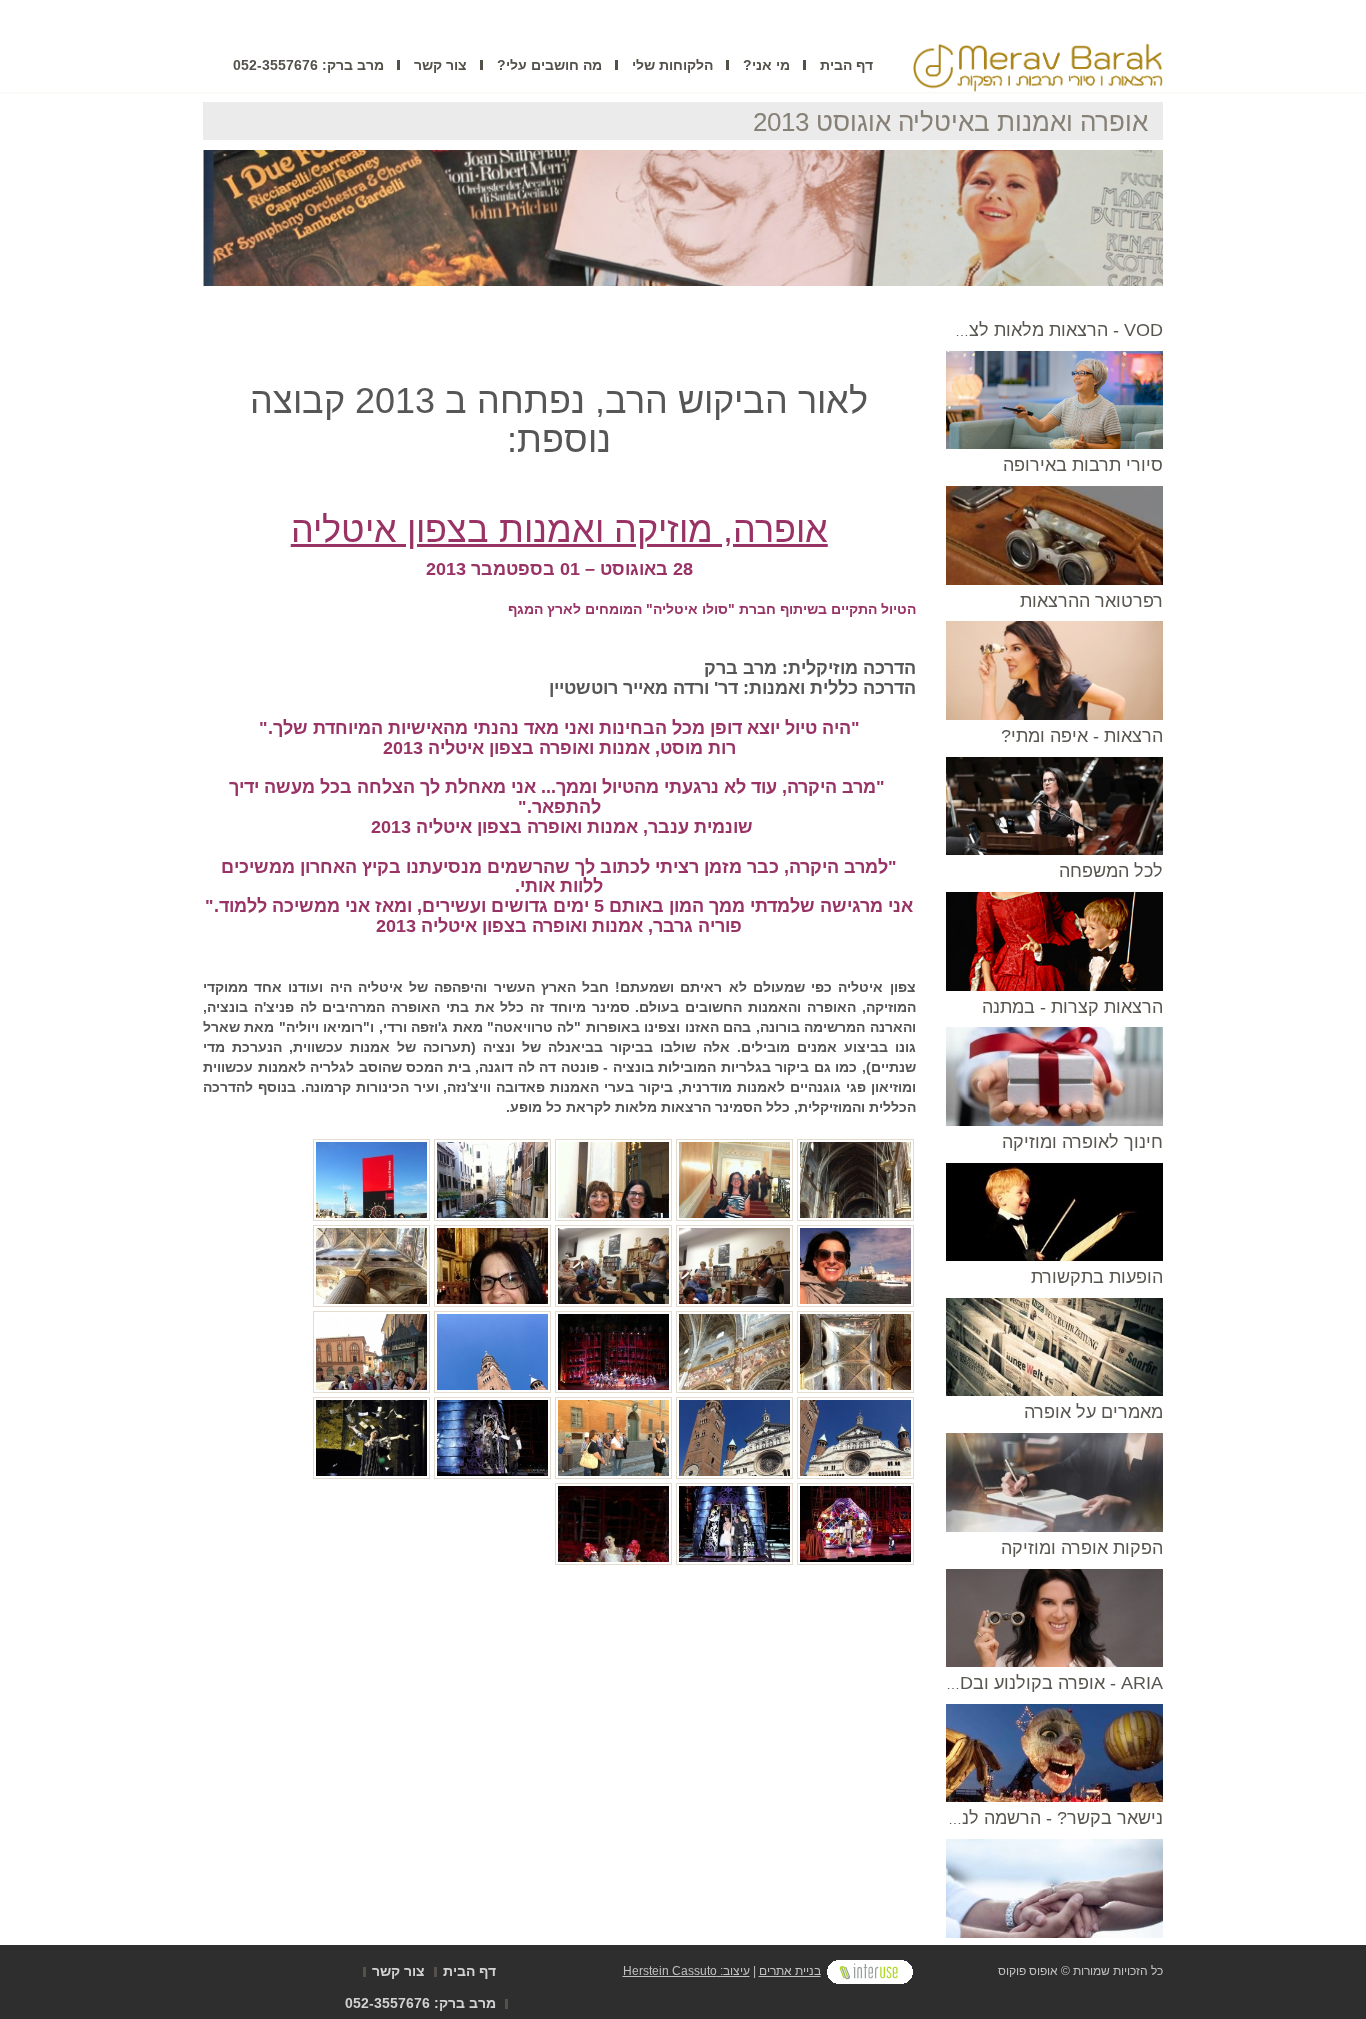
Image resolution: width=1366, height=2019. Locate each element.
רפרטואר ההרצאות (1091, 601)
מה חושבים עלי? (549, 65)
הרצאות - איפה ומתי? (1082, 736)
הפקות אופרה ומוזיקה (1082, 1548)
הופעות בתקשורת (1097, 1277)
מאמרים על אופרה (1093, 1412)
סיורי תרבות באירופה (1083, 465)
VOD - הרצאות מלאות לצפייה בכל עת (1019, 330)
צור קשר (440, 65)
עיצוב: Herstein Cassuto (686, 1971)
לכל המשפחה (1111, 871)
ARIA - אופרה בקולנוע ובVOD (1048, 1683)
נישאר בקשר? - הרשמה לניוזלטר (1038, 1818)
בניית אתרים (790, 1971)
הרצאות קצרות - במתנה (1072, 1007)
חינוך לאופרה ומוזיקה (1082, 1142)
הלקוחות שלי (672, 65)
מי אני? (766, 65)
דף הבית (846, 65)
